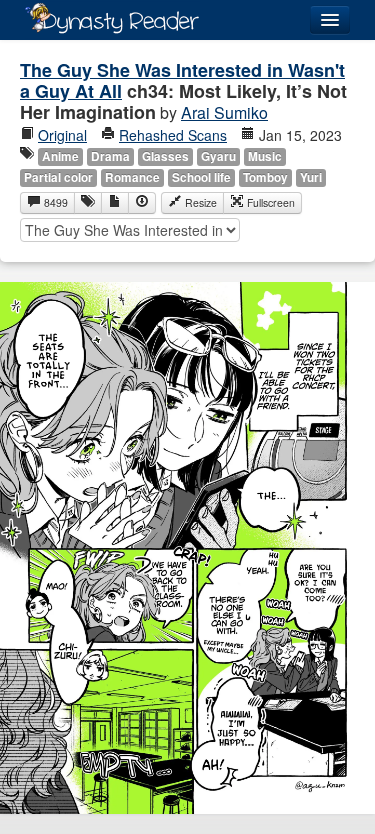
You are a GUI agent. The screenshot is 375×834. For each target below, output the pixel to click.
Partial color (58, 177)
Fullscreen (269, 202)
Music (265, 156)
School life (201, 177)
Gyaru (218, 156)
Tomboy (265, 177)
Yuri (311, 177)
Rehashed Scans (173, 135)
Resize (199, 202)
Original (62, 135)
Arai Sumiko (224, 112)
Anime (60, 156)
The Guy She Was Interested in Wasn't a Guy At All (182, 80)
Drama (110, 156)
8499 (54, 202)
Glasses (165, 156)
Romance (132, 177)
